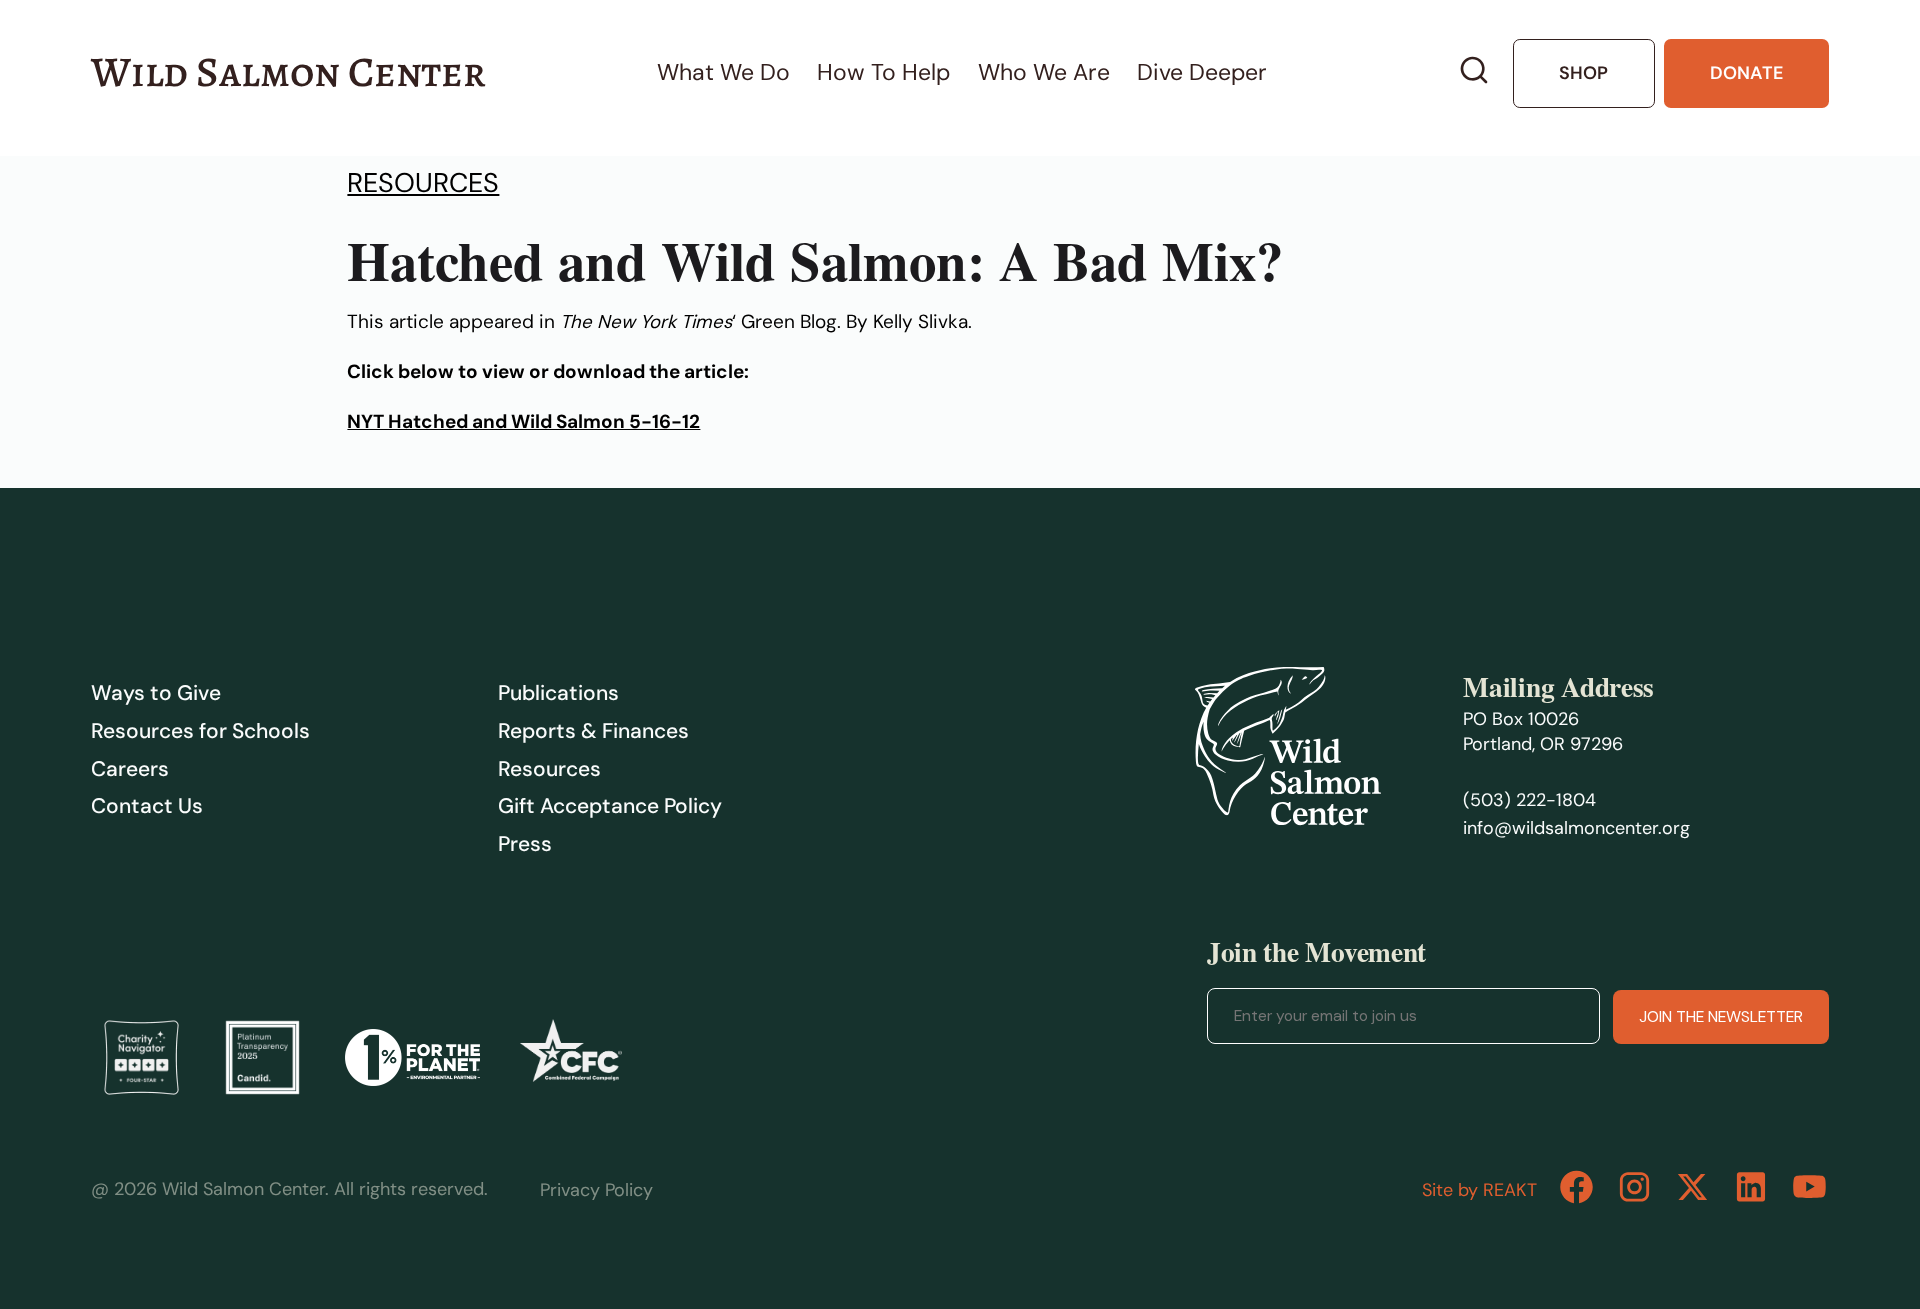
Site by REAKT (1479, 1190)
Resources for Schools (200, 731)
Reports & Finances (593, 731)
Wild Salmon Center (288, 72)
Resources (423, 183)
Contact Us (147, 806)
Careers (130, 769)
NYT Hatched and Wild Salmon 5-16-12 (523, 422)
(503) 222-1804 (1529, 800)
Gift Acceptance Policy (610, 806)
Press (525, 844)
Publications (558, 693)
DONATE (1746, 73)
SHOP (1583, 73)
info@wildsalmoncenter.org (1576, 828)
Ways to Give (156, 693)
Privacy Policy (596, 1190)
